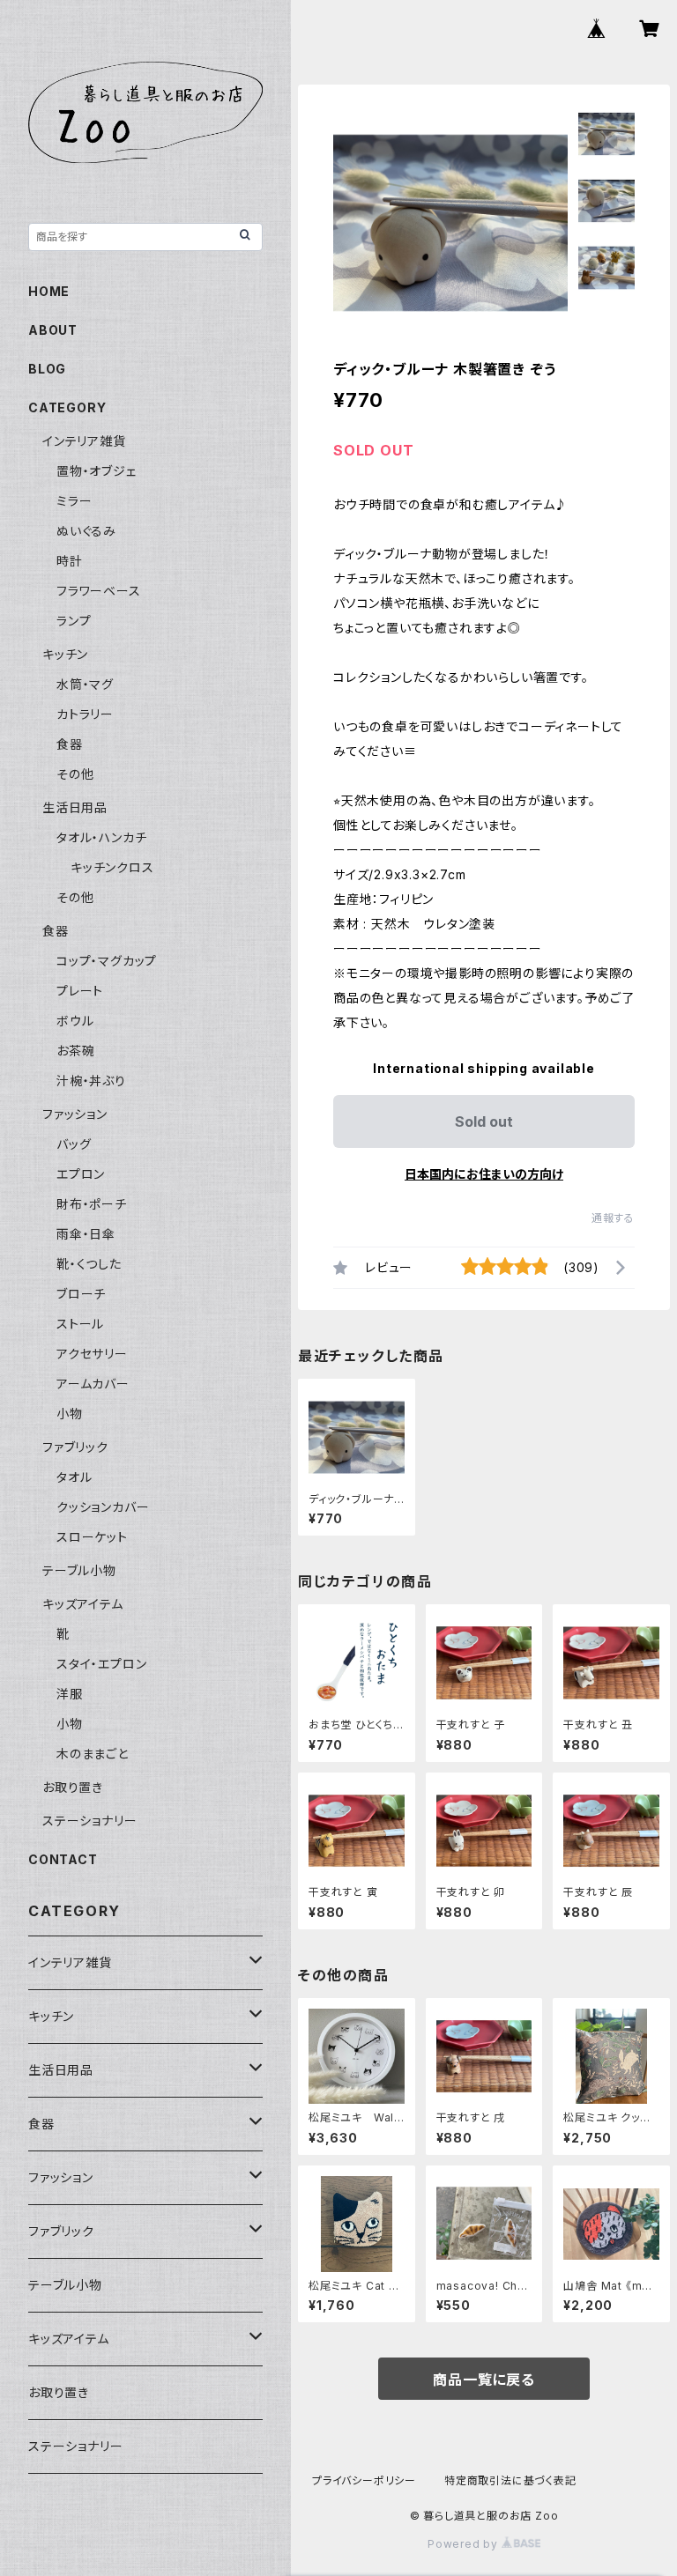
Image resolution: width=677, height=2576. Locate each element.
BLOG (47, 369)
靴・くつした (89, 1264)
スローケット (92, 1537)
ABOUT (53, 330)
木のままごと (93, 1754)
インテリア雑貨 (84, 441)
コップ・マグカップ (107, 961)
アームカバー (93, 1384)
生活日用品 (75, 807)
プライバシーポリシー (364, 2480)
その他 (75, 774)
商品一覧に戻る (484, 2380)
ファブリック (75, 1447)
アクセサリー (92, 1354)
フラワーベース (99, 591)
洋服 (70, 1694)
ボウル (75, 1021)
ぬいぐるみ (86, 531)
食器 (70, 744)
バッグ (74, 1144)
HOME (49, 291)
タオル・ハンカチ (101, 837)
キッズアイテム (83, 1604)
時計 (70, 561)
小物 (70, 1414)
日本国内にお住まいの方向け (484, 1174)
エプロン (81, 1174)
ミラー (74, 501)
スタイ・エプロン (101, 1664)
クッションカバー (103, 1507)
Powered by (465, 2544)
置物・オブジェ (97, 471)
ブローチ (81, 1294)
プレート (80, 991)
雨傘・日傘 (86, 1234)
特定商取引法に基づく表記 (510, 2480)
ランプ (74, 621)
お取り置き (73, 1787)
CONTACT (63, 1859)
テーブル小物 (79, 1570)
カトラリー (85, 714)
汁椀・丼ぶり (91, 1081)
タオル (74, 1477)
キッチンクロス (112, 867)
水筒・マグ (85, 684)
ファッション (75, 1114)
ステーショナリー (89, 1821)
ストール (80, 1324)
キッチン (65, 654)
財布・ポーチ (92, 1204)
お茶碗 (75, 1051)
